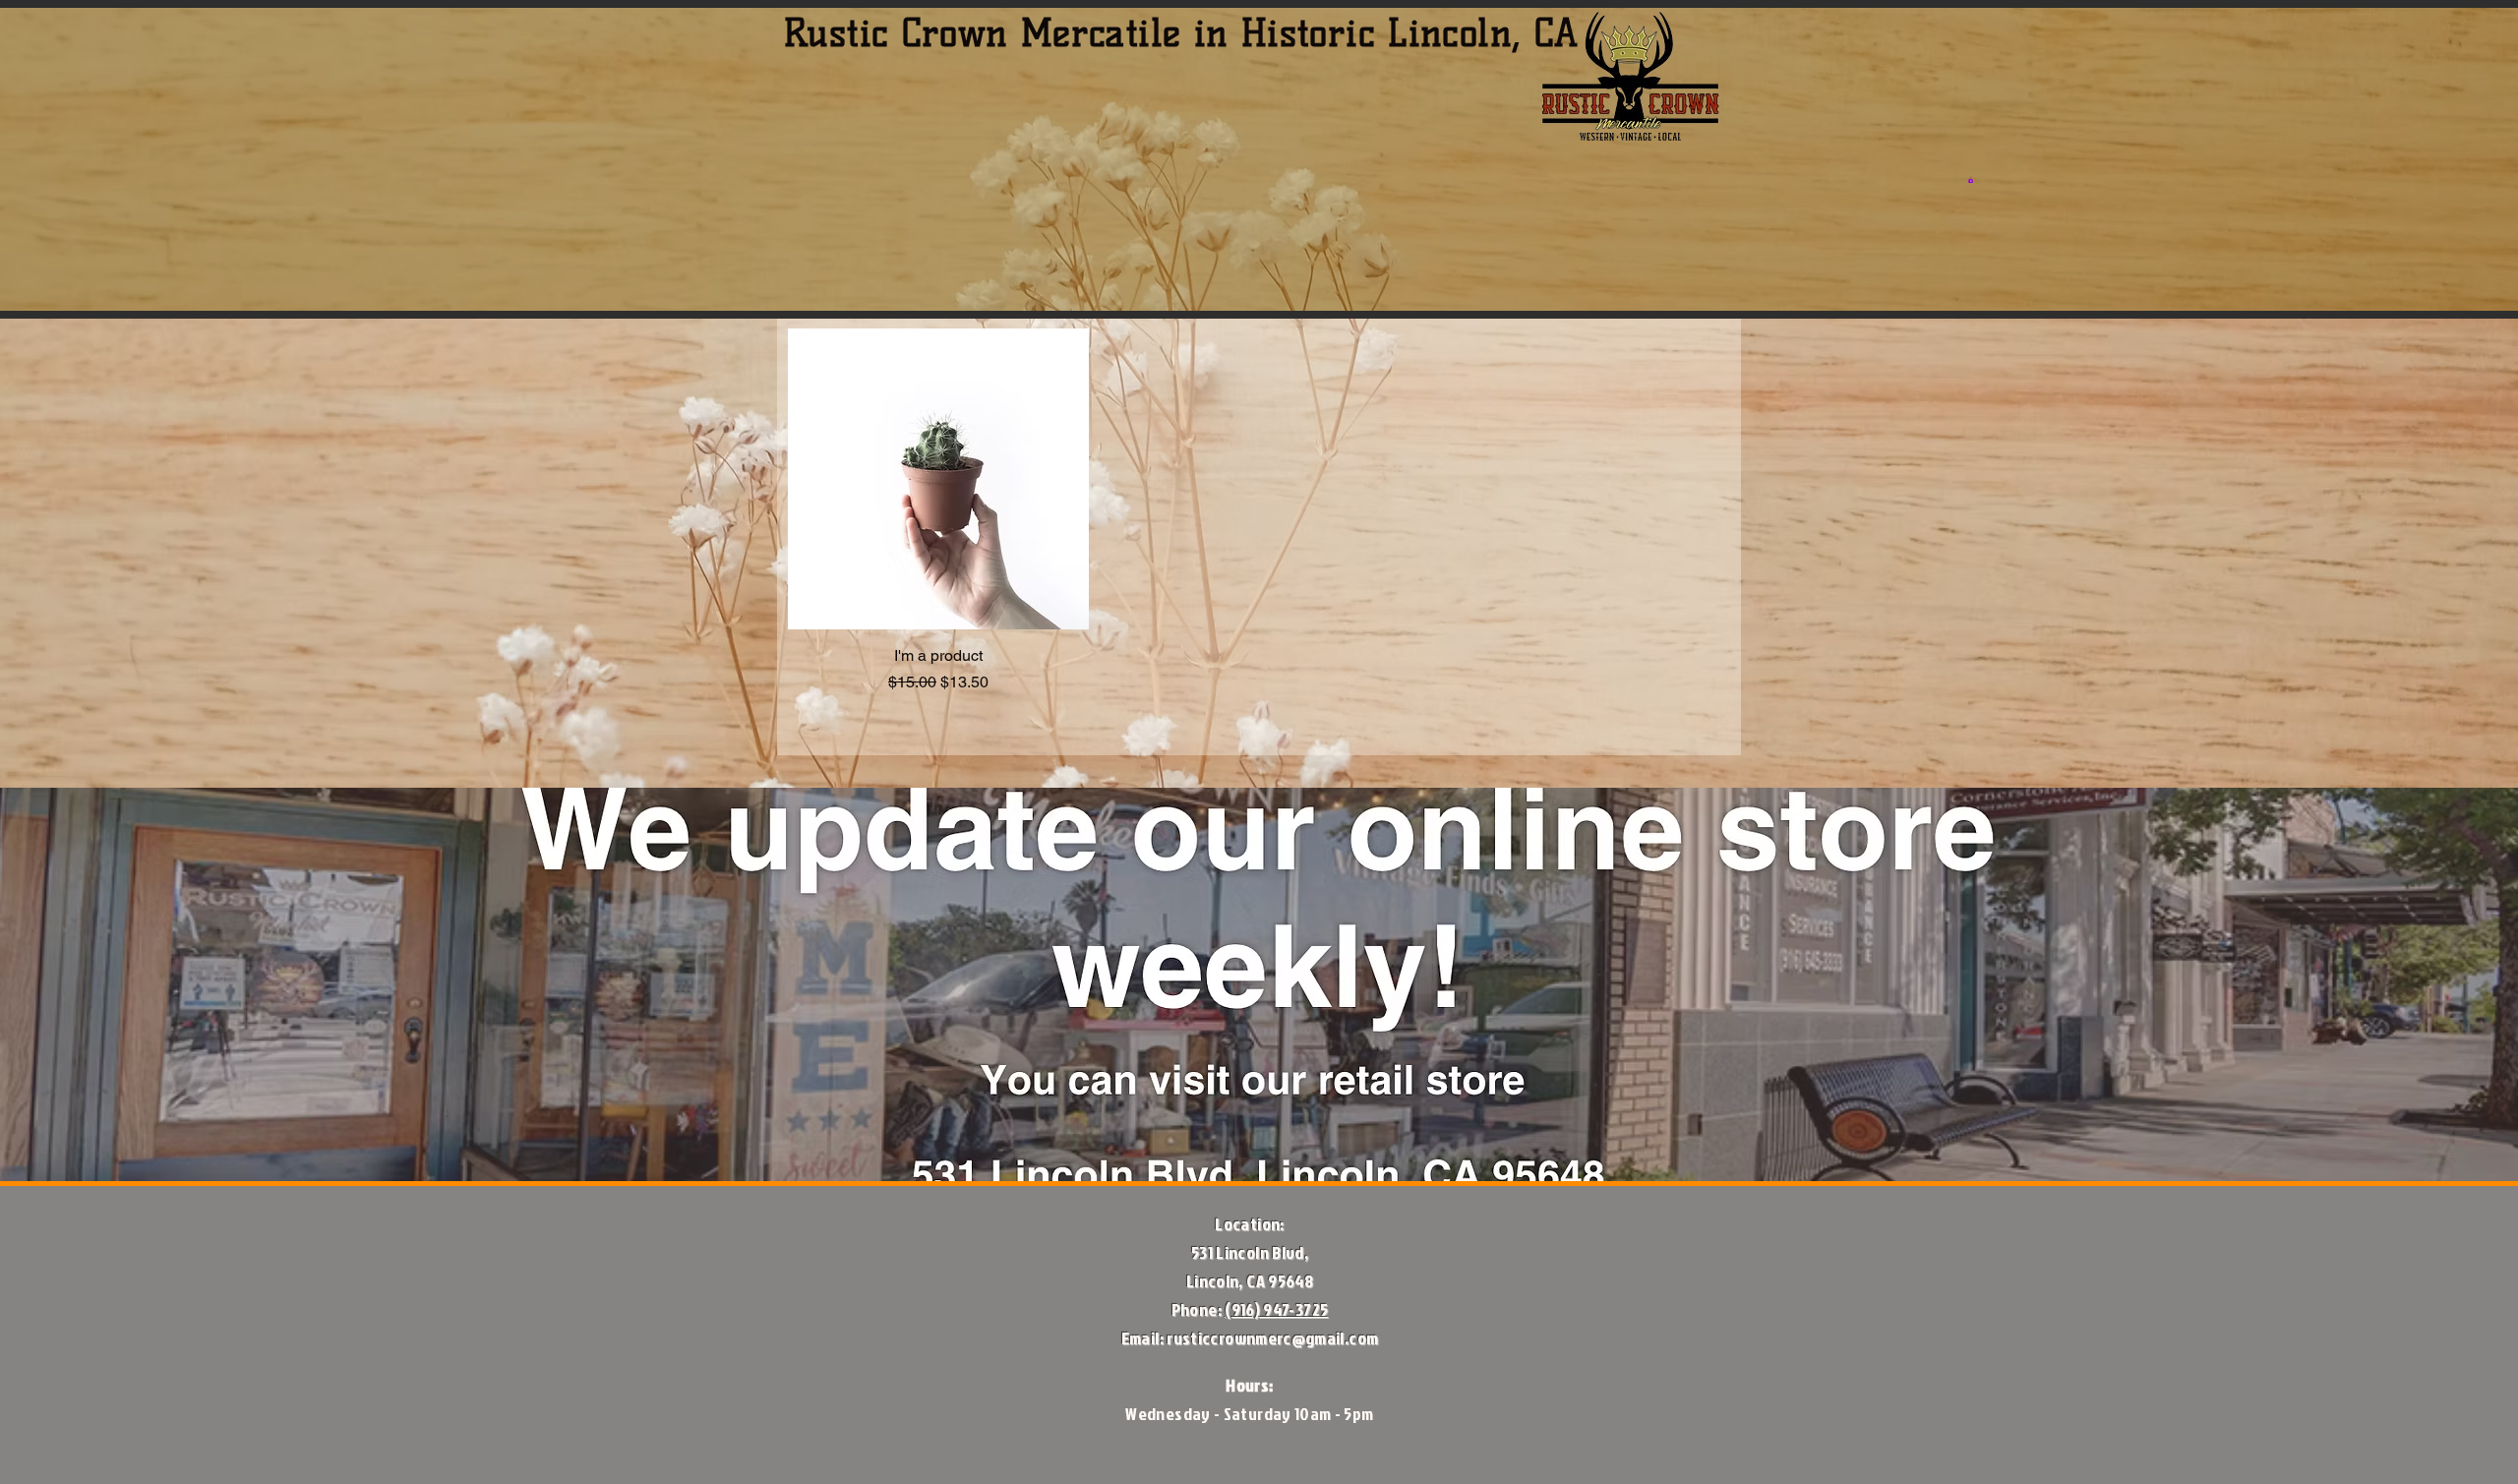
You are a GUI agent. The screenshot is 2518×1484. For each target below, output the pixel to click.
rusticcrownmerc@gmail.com (1272, 1338)
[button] (1971, 180)
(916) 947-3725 (1276, 1309)
